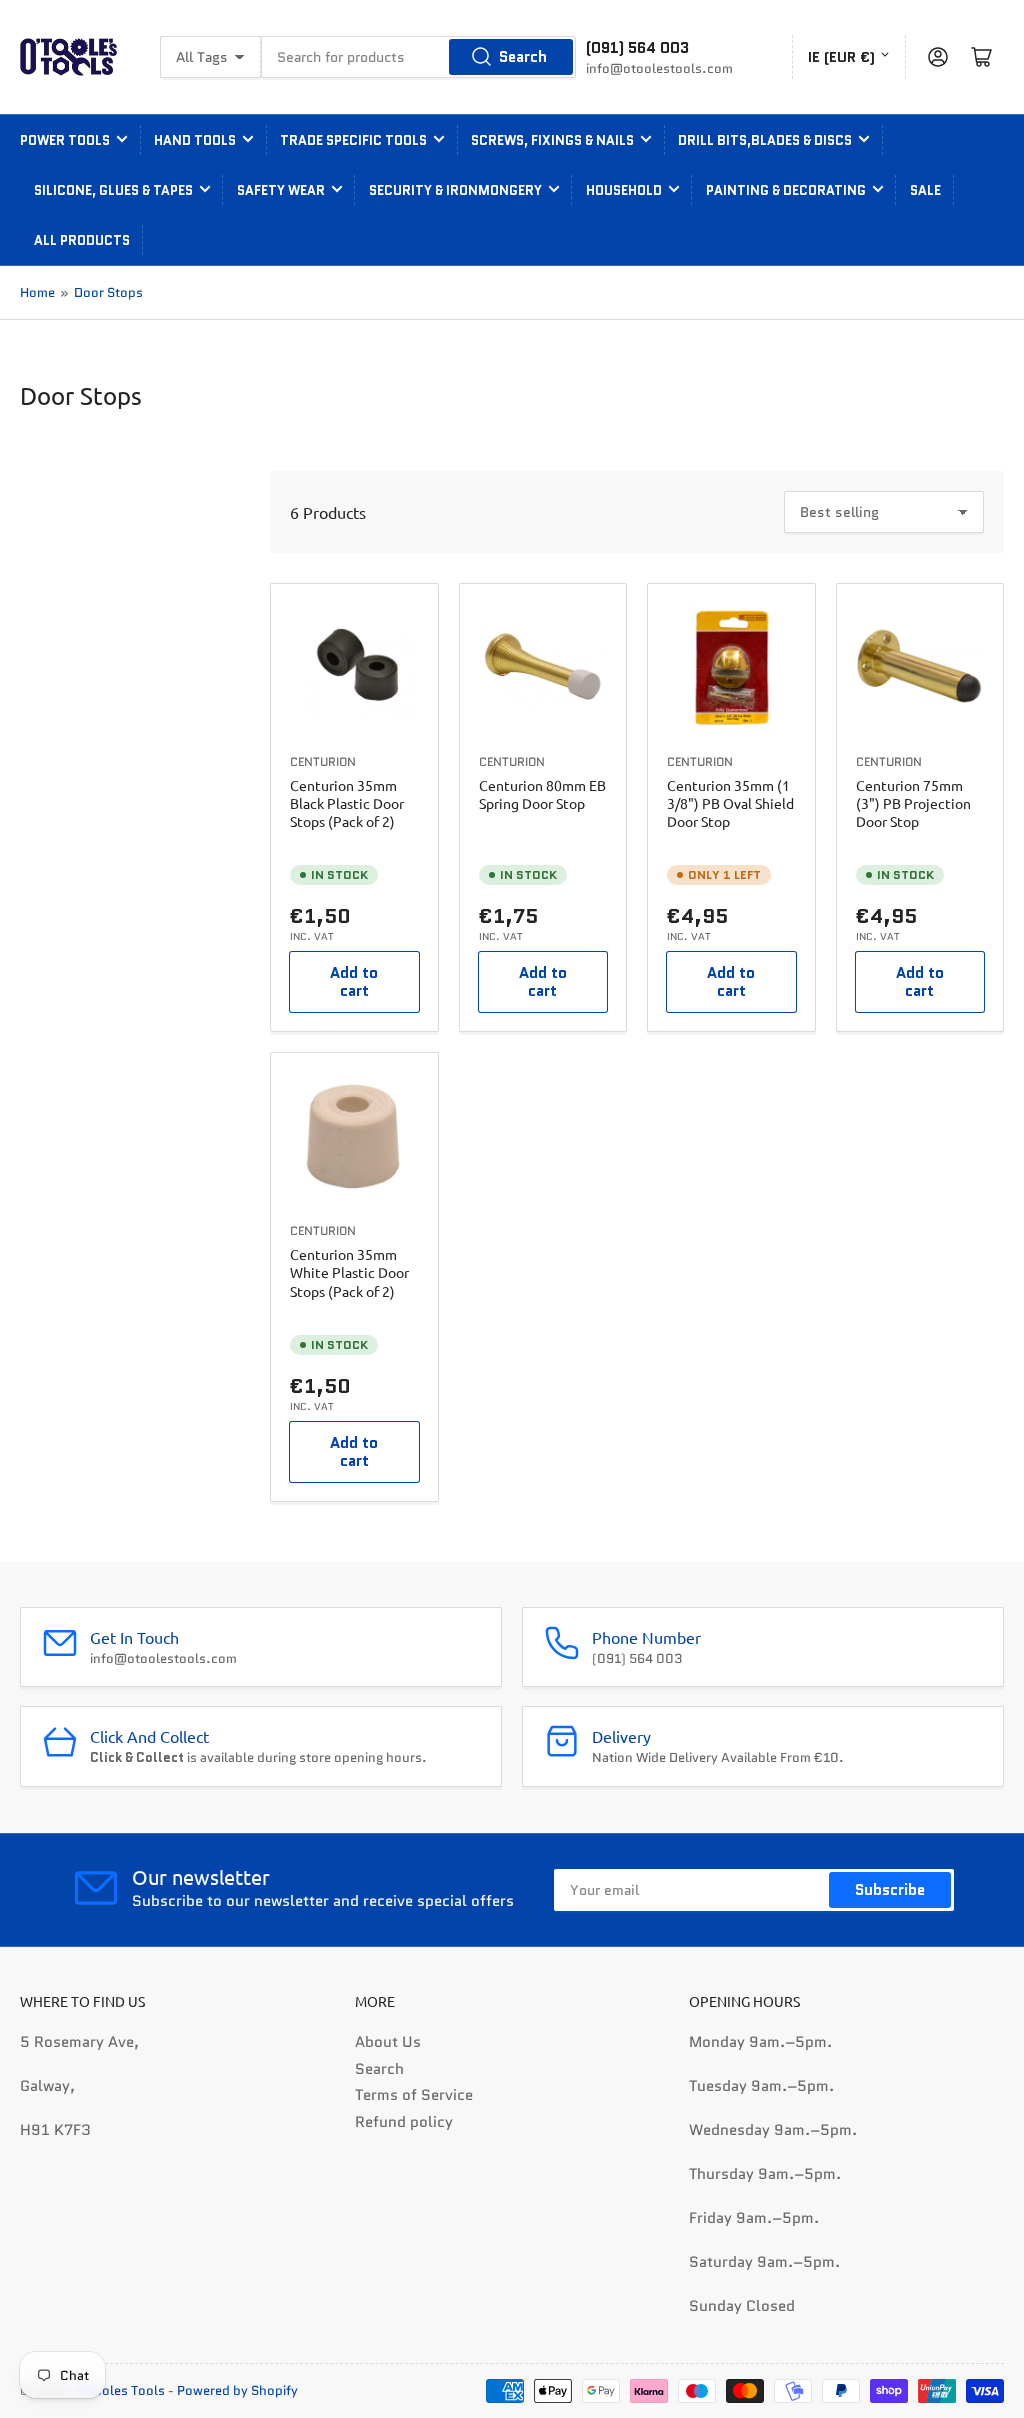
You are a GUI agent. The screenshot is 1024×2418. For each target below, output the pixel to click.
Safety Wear (281, 190)
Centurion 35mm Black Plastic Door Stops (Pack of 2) (347, 803)
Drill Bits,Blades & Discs (765, 140)
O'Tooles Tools (120, 2390)
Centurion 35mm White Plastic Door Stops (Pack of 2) (349, 1272)
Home (37, 292)
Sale (925, 190)
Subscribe (890, 1890)
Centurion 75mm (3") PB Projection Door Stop (913, 803)
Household (624, 190)
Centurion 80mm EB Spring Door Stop (542, 794)
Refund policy (404, 2122)
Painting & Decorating (786, 190)
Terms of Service (414, 2095)
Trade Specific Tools (353, 140)
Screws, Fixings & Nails (552, 140)
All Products (82, 240)
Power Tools (65, 140)
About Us (388, 2042)
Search (523, 57)
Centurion (323, 761)
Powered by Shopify (237, 2390)
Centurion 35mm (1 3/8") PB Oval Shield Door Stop (730, 803)
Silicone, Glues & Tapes (113, 190)
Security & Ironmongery (455, 190)
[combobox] (418, 57)
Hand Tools (195, 140)
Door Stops (108, 292)
